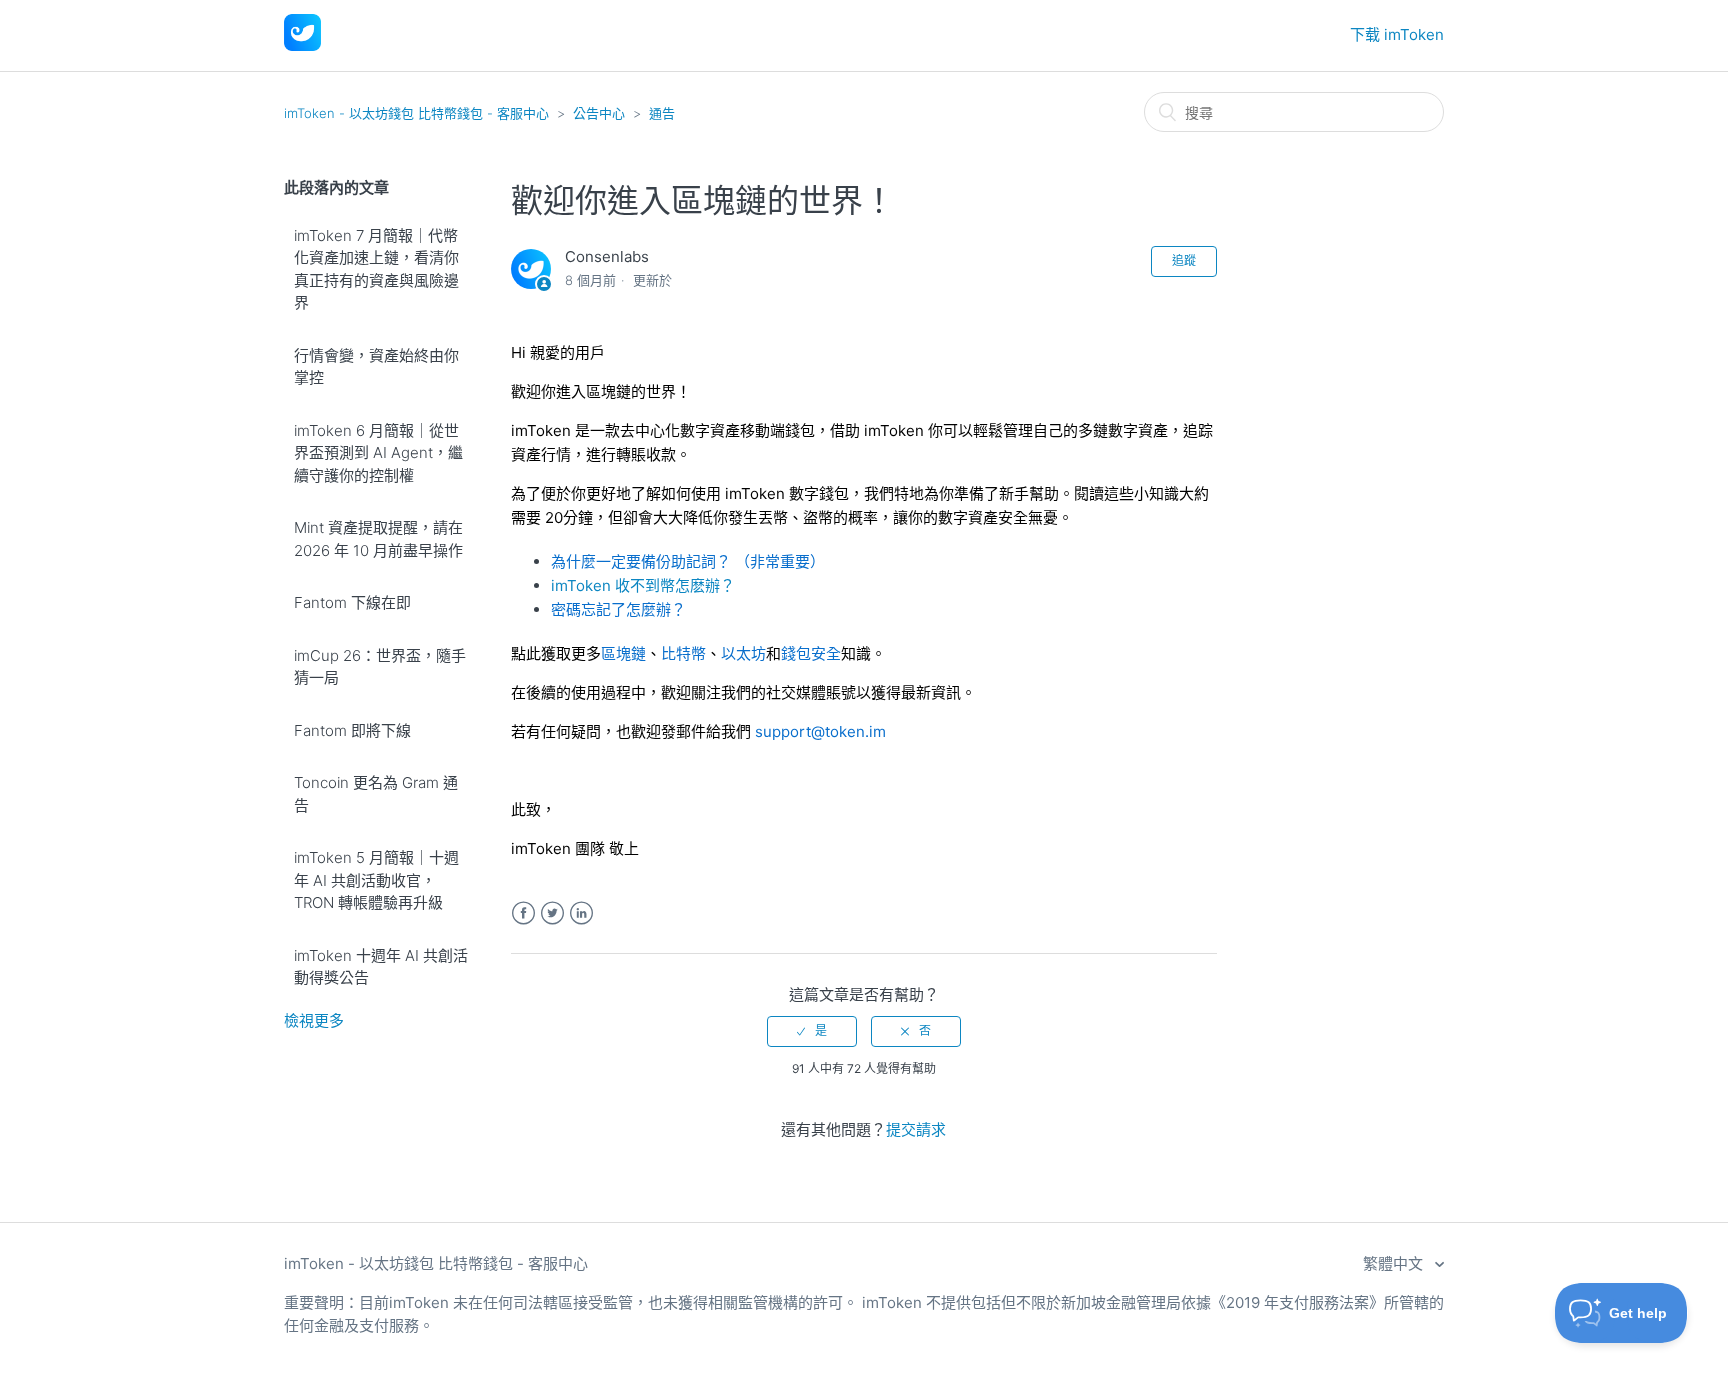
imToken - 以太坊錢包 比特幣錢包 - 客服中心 (416, 113)
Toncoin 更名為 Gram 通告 (376, 794)
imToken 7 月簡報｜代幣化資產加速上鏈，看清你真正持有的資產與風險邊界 (376, 269)
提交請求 (916, 1129)
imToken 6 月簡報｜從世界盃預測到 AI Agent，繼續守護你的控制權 (378, 453)
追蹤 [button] (1184, 260)
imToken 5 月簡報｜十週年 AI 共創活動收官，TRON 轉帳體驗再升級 (376, 880)
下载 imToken (1397, 34)
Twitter (552, 913)
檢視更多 (314, 1020)
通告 (662, 113)
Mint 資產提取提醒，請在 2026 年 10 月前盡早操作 (378, 539)
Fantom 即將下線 (352, 730)
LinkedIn (581, 913)
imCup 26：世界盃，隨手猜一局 (380, 667)
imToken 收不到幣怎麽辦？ (643, 585)
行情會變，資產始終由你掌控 (376, 367)
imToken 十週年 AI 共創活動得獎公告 (381, 967)
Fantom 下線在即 (352, 602)
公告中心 (599, 113)
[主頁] (302, 45)
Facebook (523, 913)
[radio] (812, 1031)
